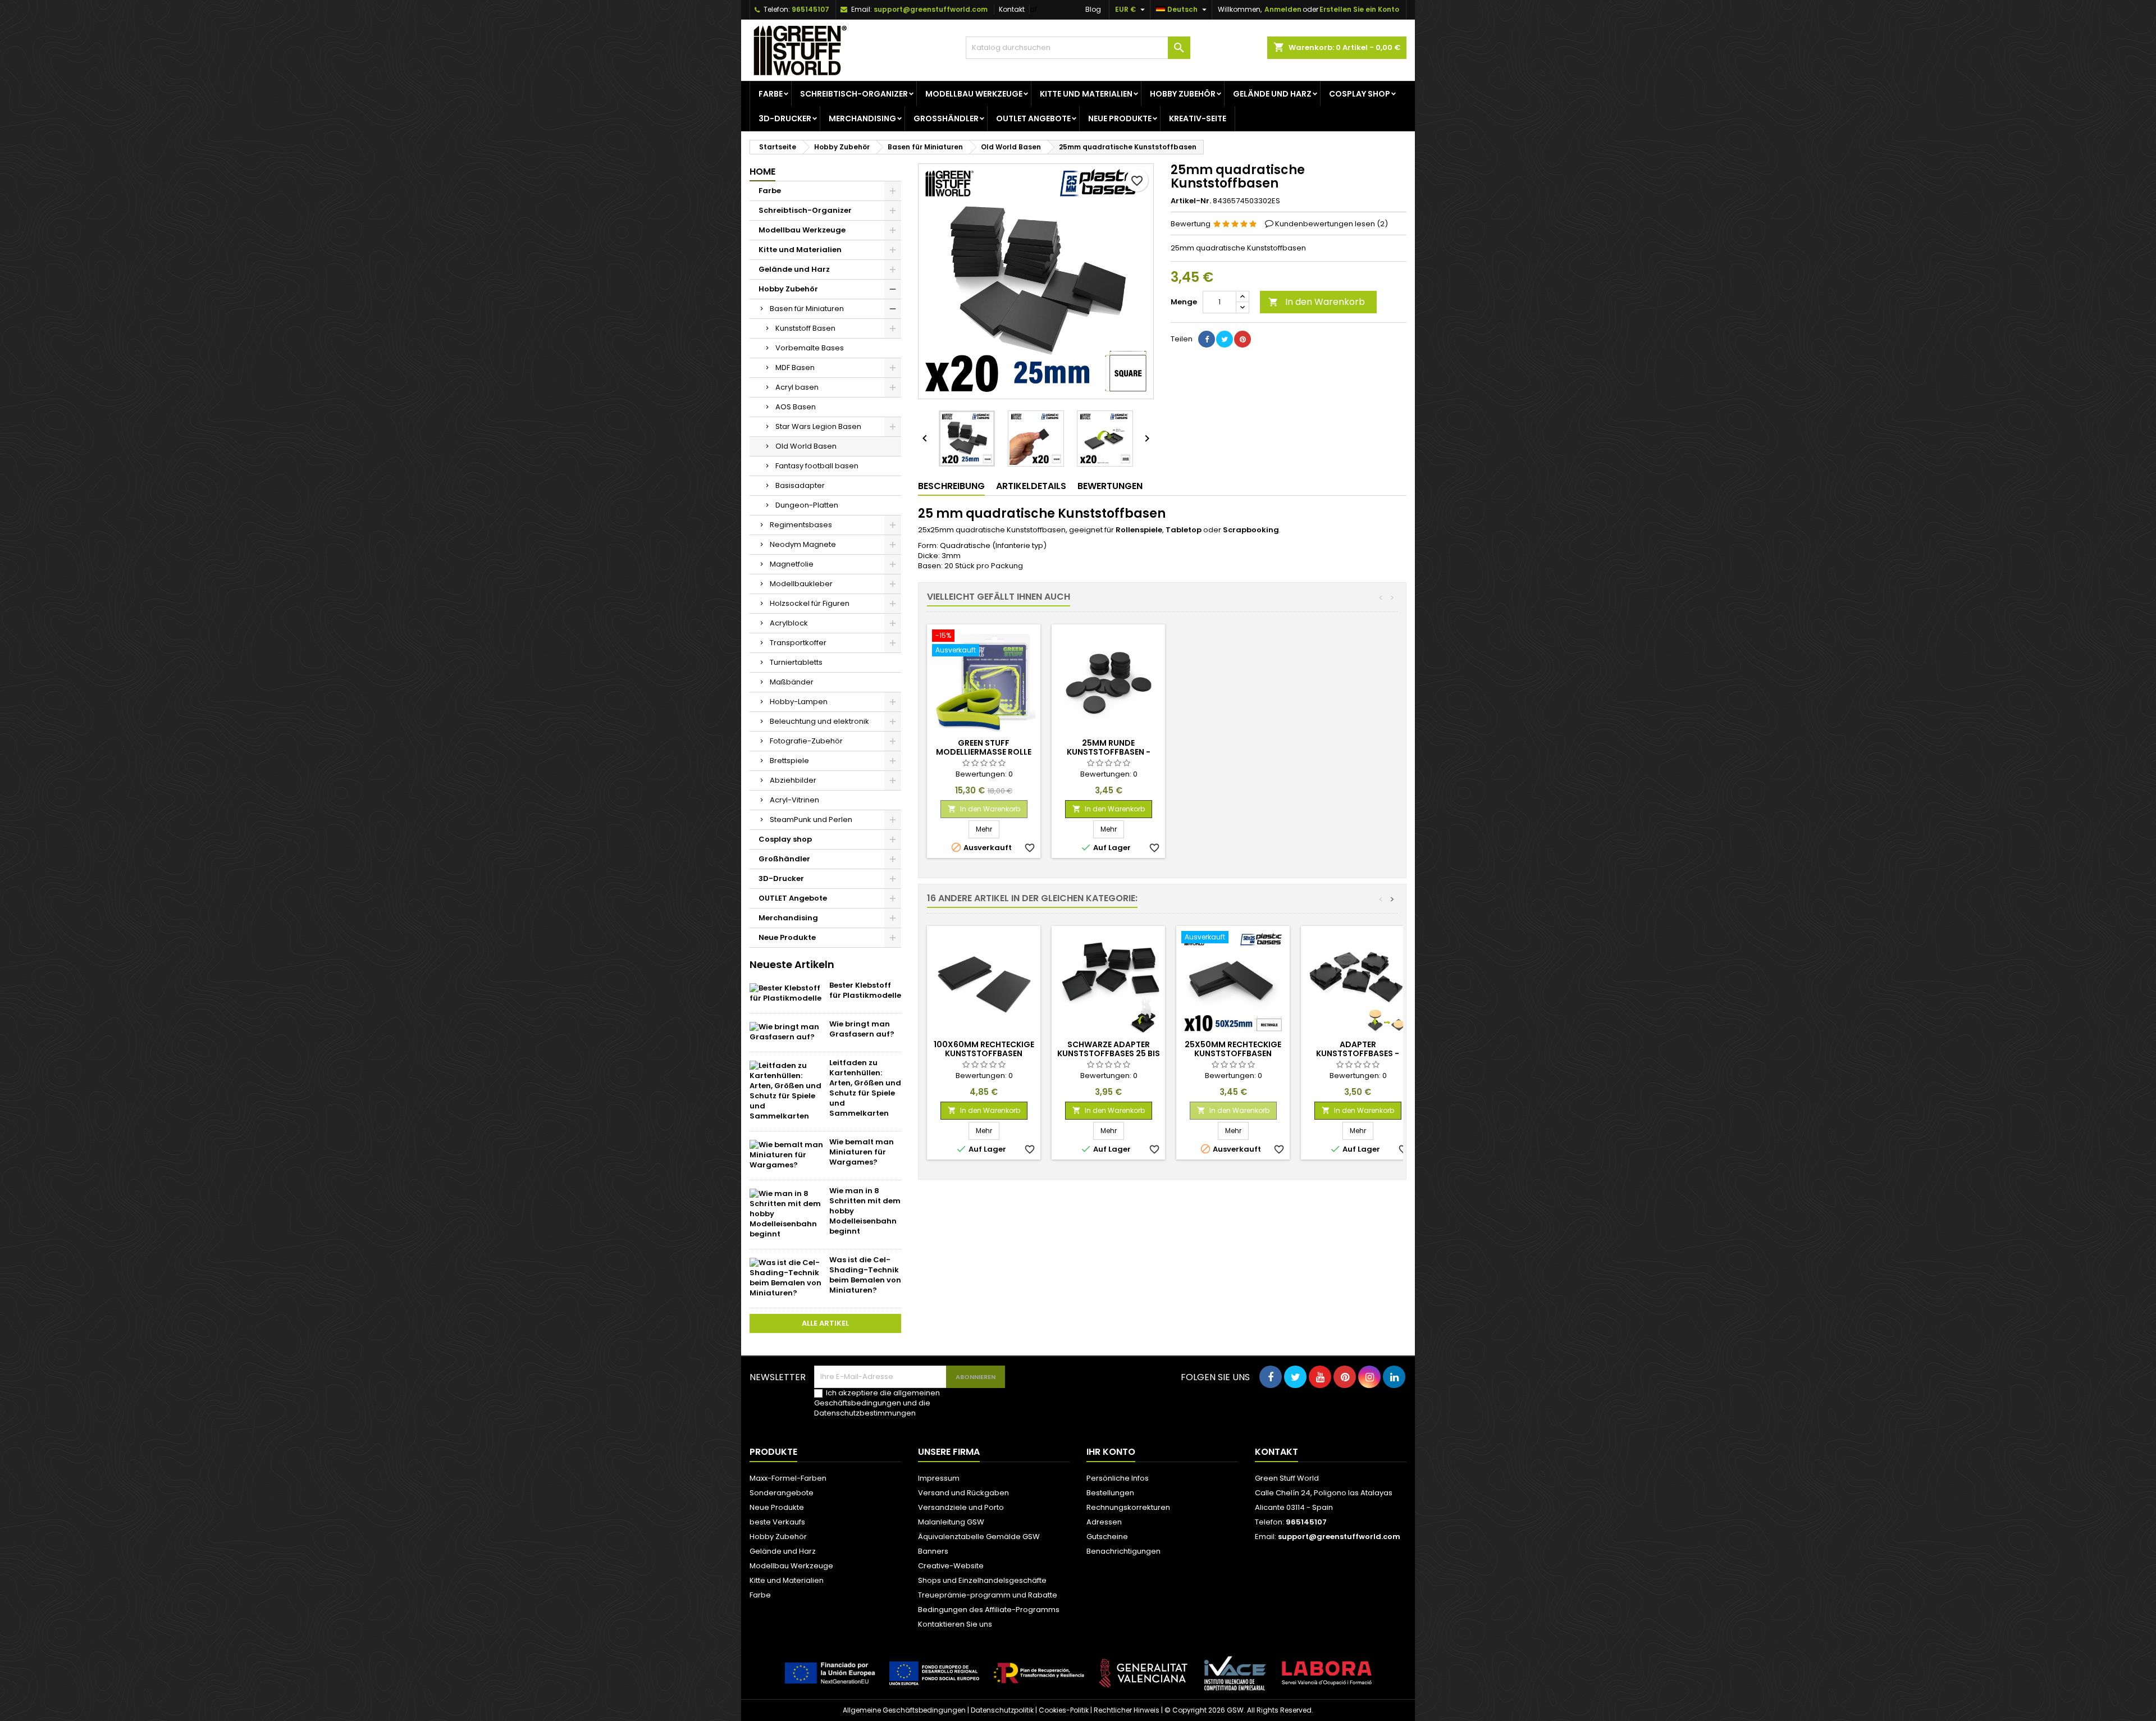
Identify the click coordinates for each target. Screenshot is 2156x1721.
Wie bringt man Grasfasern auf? (862, 1029)
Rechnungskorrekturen (1128, 1507)
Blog (1093, 9)
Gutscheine (1107, 1537)
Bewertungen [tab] (1110, 486)
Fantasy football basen (817, 466)
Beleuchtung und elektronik (819, 721)
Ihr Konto (1111, 1452)
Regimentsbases (801, 525)
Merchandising (862, 118)
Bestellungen (1110, 1493)
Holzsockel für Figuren (810, 603)
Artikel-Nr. (1191, 201)
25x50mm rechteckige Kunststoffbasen (1233, 1049)
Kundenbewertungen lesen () (1331, 224)
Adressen (1104, 1522)
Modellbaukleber (801, 584)
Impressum (939, 1478)
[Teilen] (1207, 339)
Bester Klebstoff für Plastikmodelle (865, 990)
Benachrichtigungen (1123, 1551)
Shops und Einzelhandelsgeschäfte (982, 1580)
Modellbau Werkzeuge (974, 94)
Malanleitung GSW (951, 1522)
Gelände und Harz (1272, 94)
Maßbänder (792, 682)
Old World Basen (806, 446)
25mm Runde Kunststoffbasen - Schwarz (1109, 752)
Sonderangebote (782, 1493)
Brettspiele (789, 761)
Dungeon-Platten (807, 505)
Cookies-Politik (1064, 1710)
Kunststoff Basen (805, 328)
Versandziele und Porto (961, 1507)
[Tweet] (1225, 339)
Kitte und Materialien (1086, 94)
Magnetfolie (792, 564)
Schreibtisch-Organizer (854, 94)
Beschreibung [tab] (951, 486)
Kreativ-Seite (1198, 118)
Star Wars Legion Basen (818, 426)
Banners (933, 1551)
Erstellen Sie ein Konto (1359, 9)
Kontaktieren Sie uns (955, 1624)
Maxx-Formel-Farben (788, 1478)
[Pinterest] (1243, 339)
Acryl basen (797, 387)
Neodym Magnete (803, 544)
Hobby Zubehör (1183, 94)
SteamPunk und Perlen (811, 820)
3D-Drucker (785, 118)
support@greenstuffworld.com (931, 9)
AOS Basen (796, 407)
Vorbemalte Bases (810, 348)
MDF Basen (795, 368)
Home (762, 172)
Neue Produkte (1120, 118)
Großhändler (946, 118)
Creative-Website (951, 1566)
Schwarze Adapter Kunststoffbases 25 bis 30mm (1109, 1053)
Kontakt (1012, 9)
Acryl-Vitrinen (794, 800)
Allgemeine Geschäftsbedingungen (904, 1710)
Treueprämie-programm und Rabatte (988, 1595)
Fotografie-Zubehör (806, 741)
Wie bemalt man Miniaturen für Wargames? (862, 1152)
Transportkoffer (798, 643)
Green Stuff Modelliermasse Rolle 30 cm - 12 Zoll (984, 752)
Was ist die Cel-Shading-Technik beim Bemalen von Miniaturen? (865, 1275)
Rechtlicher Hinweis (1127, 1710)
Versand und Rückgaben (963, 1493)
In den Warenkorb (1317, 302)
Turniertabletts (796, 662)
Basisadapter (800, 485)
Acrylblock (789, 623)
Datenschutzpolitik (1002, 1710)
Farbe (771, 94)
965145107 (810, 9)
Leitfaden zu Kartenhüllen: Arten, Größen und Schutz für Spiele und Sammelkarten (865, 1088)
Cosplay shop (1360, 94)
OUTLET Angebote (1033, 118)
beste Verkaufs (777, 1522)
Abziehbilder (793, 780)
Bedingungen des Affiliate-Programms (989, 1610)
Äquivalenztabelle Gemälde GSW (979, 1537)
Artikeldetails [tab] (1031, 486)
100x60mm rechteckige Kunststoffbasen (984, 1049)
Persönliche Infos (1118, 1478)
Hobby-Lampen (799, 702)
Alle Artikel (825, 1323)
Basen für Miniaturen (807, 309)
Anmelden (1283, 9)
